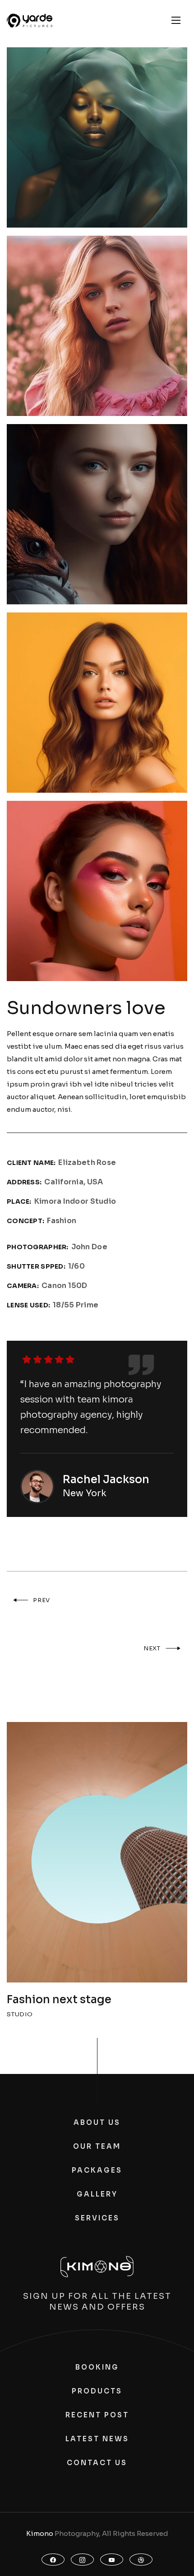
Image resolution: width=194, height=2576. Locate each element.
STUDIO (20, 2014)
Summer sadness (54, 2000)
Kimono (40, 2533)
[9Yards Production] (30, 21)
